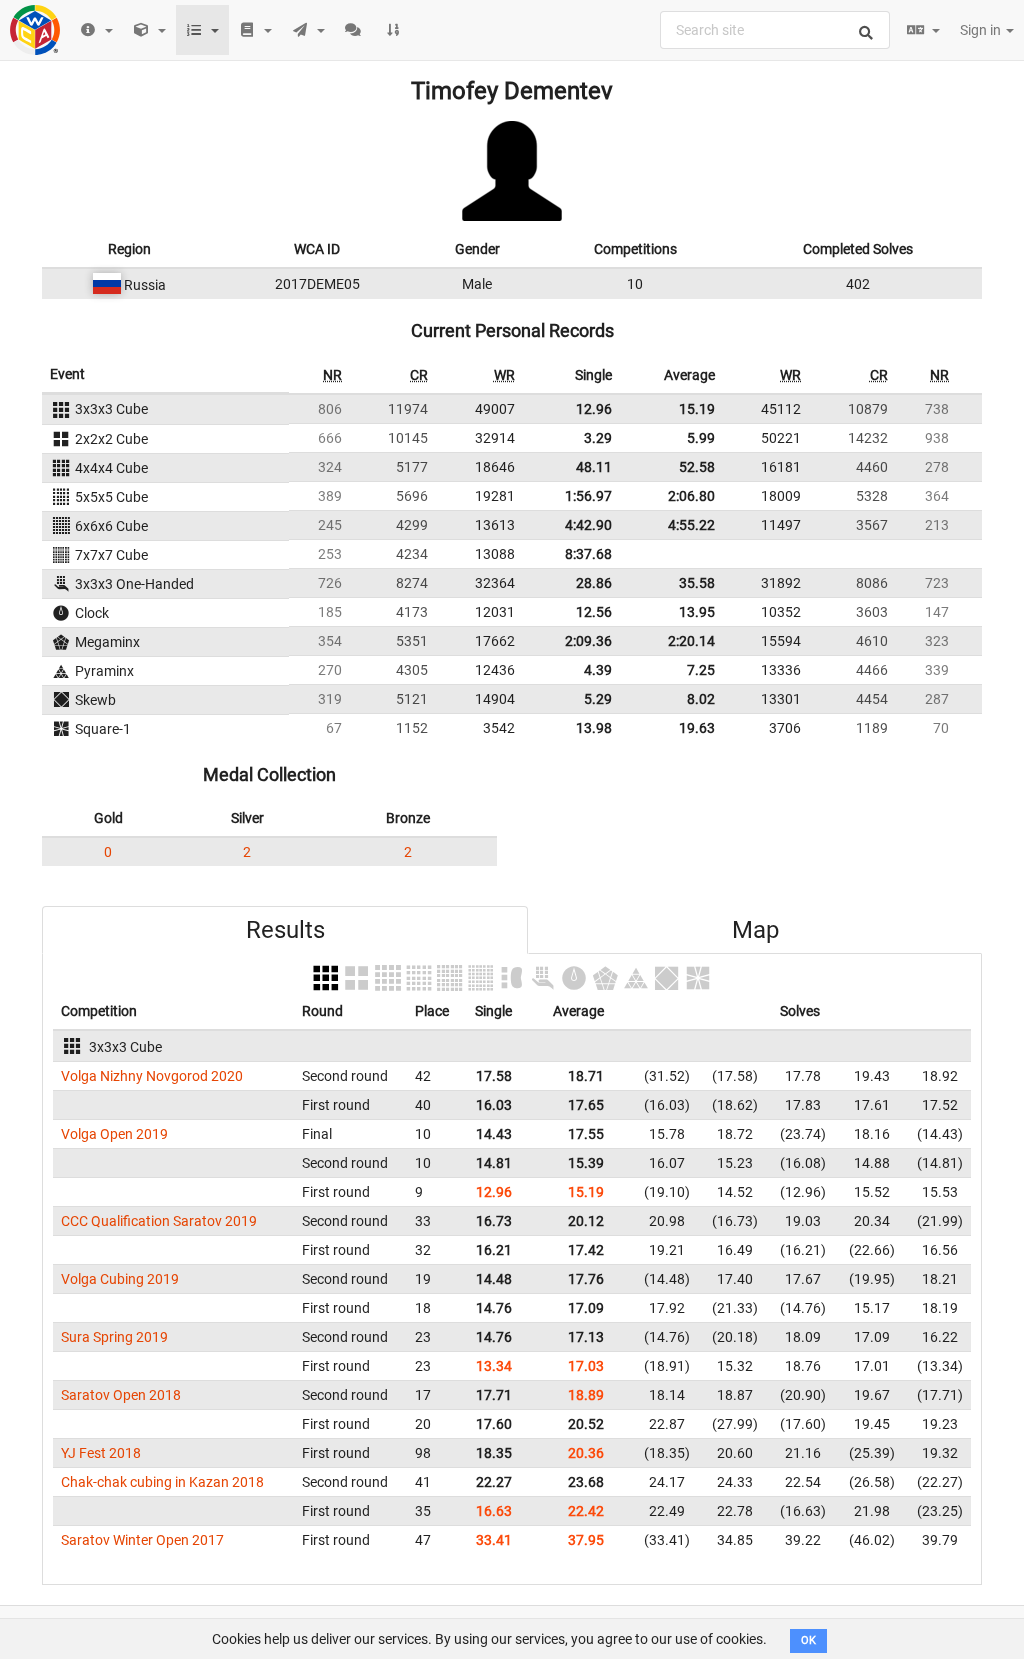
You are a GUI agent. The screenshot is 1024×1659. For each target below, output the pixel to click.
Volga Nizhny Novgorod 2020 (152, 1076)
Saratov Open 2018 (121, 1395)
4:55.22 (691, 525)
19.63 (697, 728)
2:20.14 (691, 641)
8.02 (701, 699)
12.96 (594, 409)
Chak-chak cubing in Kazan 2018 (162, 1482)
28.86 (594, 583)
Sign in (982, 30)
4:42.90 (588, 525)
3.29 (598, 438)
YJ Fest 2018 (101, 1453)
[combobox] (775, 30)
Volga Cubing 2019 (120, 1279)
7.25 (701, 670)
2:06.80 (691, 496)
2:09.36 (588, 641)
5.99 (701, 438)
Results (285, 930)
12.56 (594, 612)
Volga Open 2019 (114, 1134)
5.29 (598, 699)
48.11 (594, 467)
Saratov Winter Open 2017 (142, 1540)
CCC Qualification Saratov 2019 (159, 1221)
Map (755, 930)
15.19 (697, 409)
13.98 (594, 728)
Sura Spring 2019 (114, 1337)
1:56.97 (588, 496)
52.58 (697, 467)
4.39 (598, 670)
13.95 (697, 612)
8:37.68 (588, 554)
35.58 (697, 583)
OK (808, 1640)
